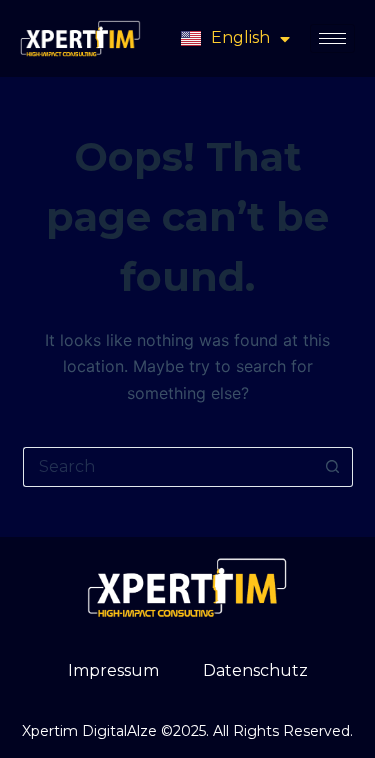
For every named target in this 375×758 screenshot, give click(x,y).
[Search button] (333, 467)
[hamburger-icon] (332, 38)
